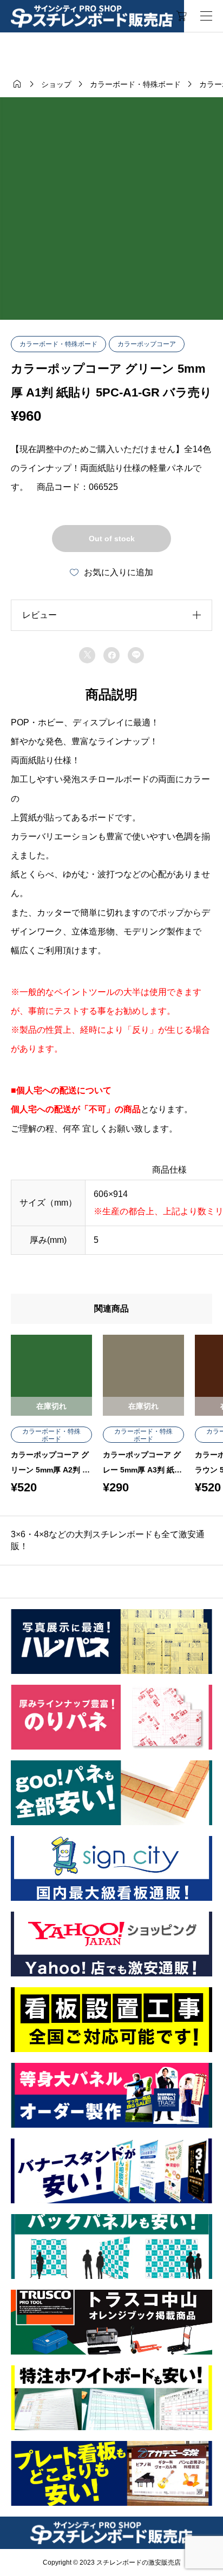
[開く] (206, 16)
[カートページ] (182, 16)
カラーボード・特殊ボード (58, 344)
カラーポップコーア (147, 344)
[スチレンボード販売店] (92, 16)
